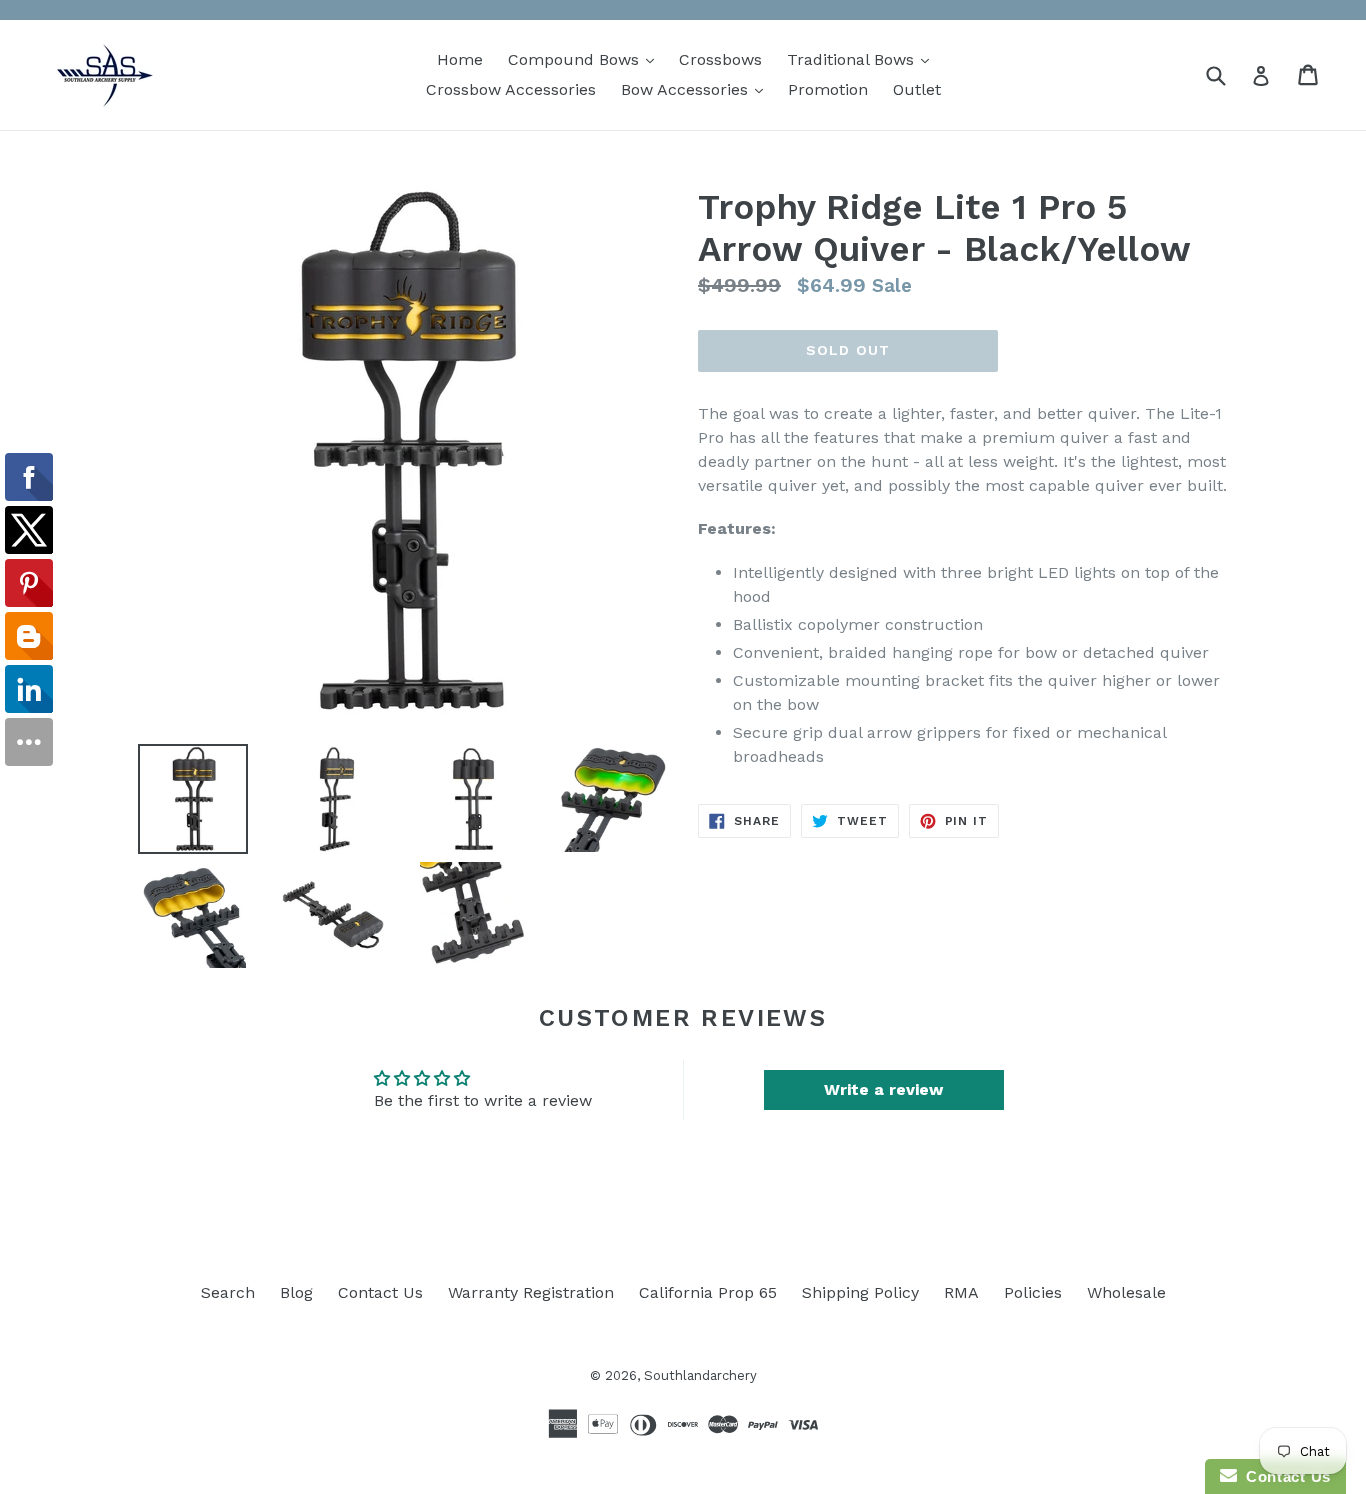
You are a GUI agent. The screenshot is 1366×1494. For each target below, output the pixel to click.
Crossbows (720, 59)
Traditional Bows (863, 59)
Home (460, 59)
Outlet (917, 89)
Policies (1033, 1292)
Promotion (828, 89)
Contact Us (380, 1292)
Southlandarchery (700, 1375)
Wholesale (1126, 1292)
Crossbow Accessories (511, 89)
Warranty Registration (531, 1292)
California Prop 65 (708, 1292)
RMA (961, 1292)
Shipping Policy (860, 1292)
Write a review (883, 1089)
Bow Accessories (697, 89)
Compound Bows (586, 59)
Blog (296, 1292)
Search (228, 1292)
